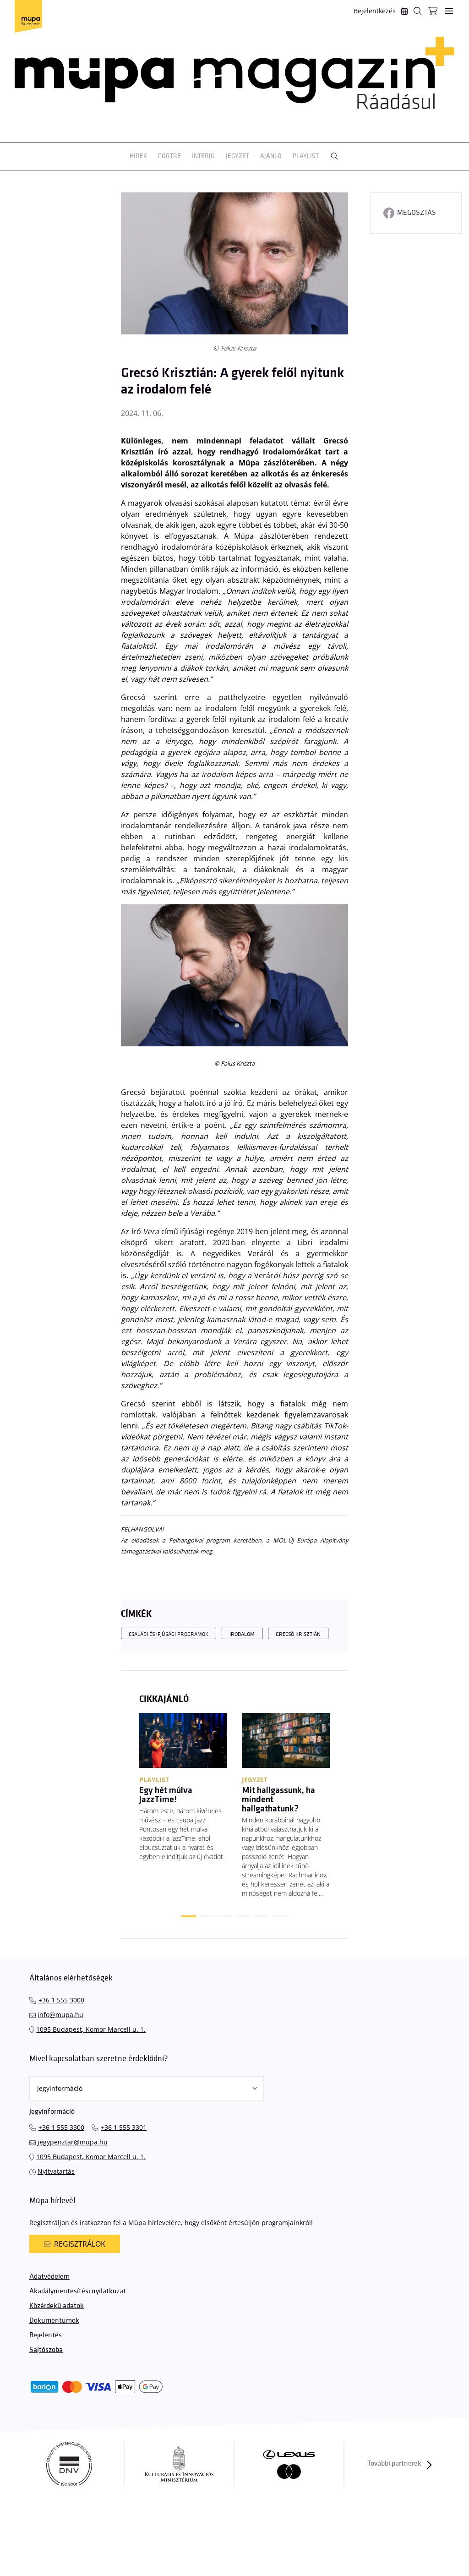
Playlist (306, 156)
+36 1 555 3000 (61, 2000)
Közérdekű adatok (57, 2306)
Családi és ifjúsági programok (169, 1634)
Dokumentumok (54, 2321)
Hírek (138, 156)
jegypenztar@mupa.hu (73, 2142)
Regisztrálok (80, 2244)
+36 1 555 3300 (61, 2127)
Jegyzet (237, 156)
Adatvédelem (49, 2277)
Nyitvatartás (56, 2171)
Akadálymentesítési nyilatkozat (78, 2291)
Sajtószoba (46, 2350)
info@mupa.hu (60, 2015)
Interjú (203, 156)
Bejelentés (46, 2335)
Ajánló (271, 156)
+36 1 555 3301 (124, 2127)
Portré (169, 156)
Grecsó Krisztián (298, 1634)
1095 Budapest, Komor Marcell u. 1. (91, 2029)
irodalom (242, 1634)
